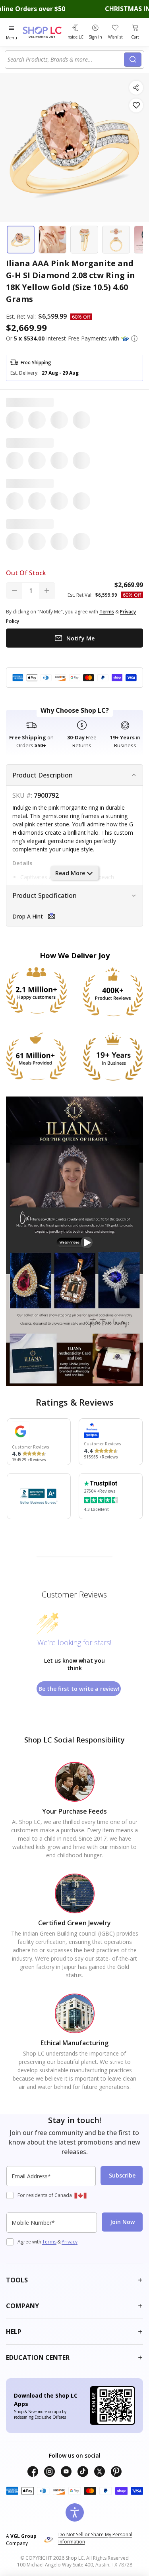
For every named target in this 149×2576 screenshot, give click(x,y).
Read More (70, 873)
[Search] (133, 60)
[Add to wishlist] (136, 105)
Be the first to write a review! (79, 1689)
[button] (134, 338)
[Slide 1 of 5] (21, 240)
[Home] (43, 32)
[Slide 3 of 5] (84, 240)
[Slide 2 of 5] (52, 240)
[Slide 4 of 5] (116, 240)
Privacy (70, 2242)
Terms (49, 2242)
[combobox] (66, 60)
